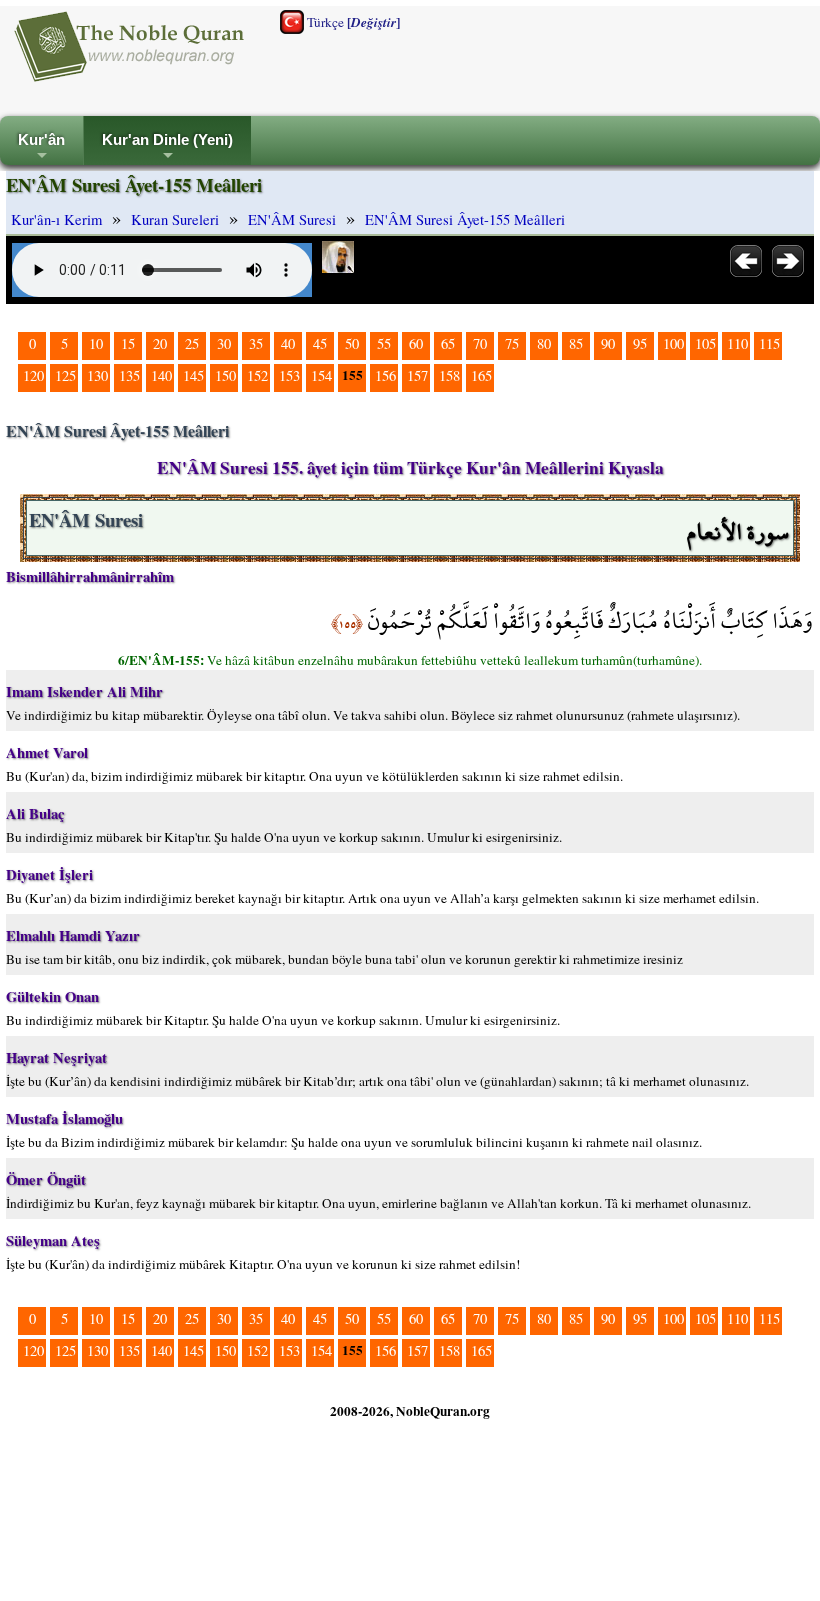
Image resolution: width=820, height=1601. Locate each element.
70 (480, 343)
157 (417, 375)
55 (384, 343)
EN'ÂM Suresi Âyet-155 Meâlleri (465, 219)
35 (256, 343)
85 (576, 343)
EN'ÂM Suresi (292, 219)
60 (416, 343)
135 (129, 375)
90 (608, 343)
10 (96, 343)
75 (512, 343)
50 (352, 343)
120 (33, 375)
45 (320, 343)
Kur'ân (41, 148)
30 (224, 343)
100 (673, 343)
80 (544, 343)
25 (192, 343)
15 (128, 343)
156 (385, 375)
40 (288, 343)
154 (321, 375)
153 (289, 375)
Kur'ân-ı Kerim (56, 219)
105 (705, 343)
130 (97, 375)
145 (193, 375)
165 (481, 375)
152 (257, 375)
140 (161, 375)
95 (640, 343)
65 (448, 343)
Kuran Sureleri (175, 219)
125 (65, 375)
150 (225, 375)
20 (160, 343)
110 (737, 343)
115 (769, 343)
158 (449, 375)
